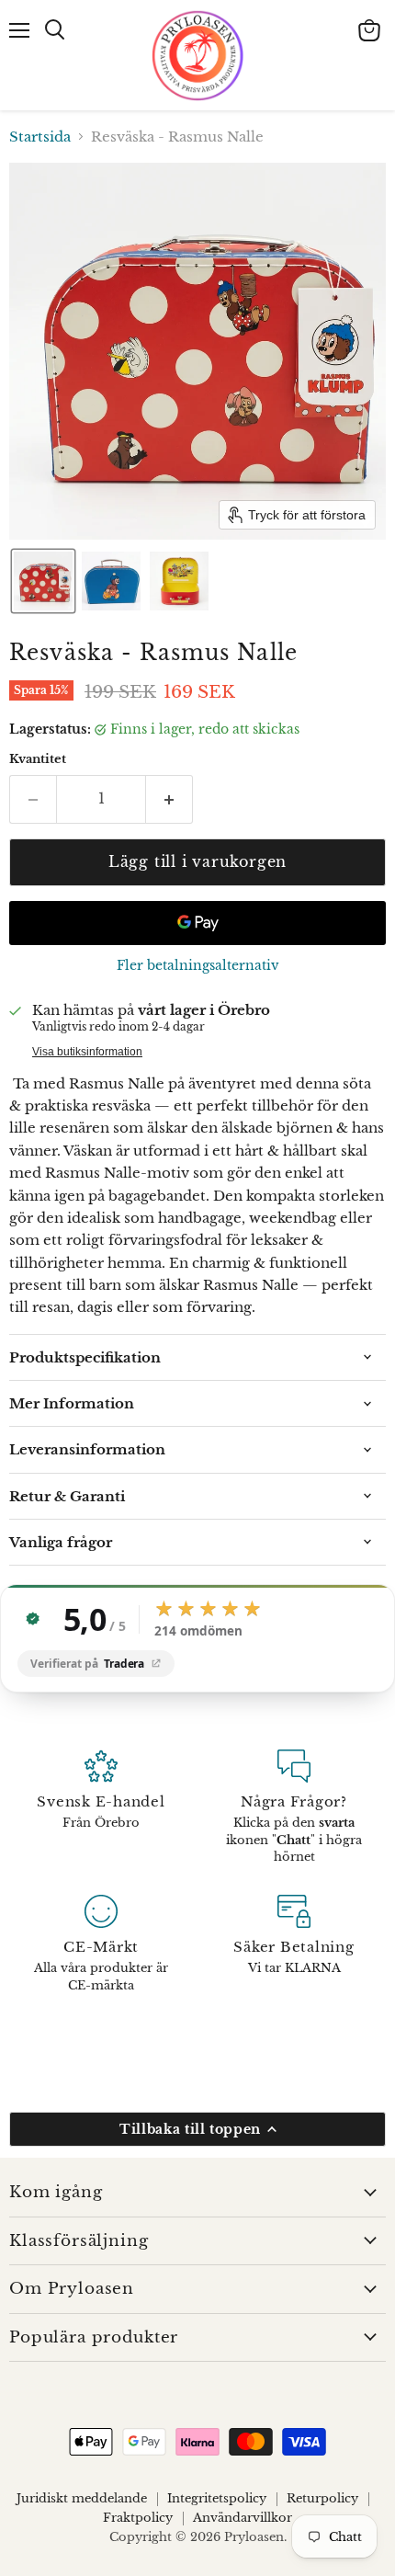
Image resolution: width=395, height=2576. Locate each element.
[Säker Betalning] (294, 1944)
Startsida (40, 137)
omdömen (198, 1632)
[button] (43, 581)
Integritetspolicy (217, 2498)
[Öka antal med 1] (169, 799)
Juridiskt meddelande (82, 2498)
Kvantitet (38, 759)
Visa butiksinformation (87, 1052)
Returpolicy (322, 2498)
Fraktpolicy (138, 2518)
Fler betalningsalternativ (198, 965)
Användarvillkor (243, 2518)
